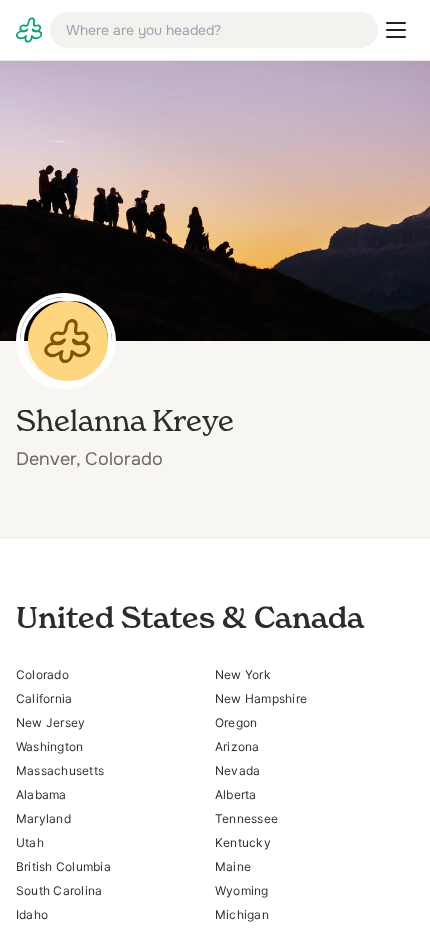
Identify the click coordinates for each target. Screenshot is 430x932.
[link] (29, 30)
